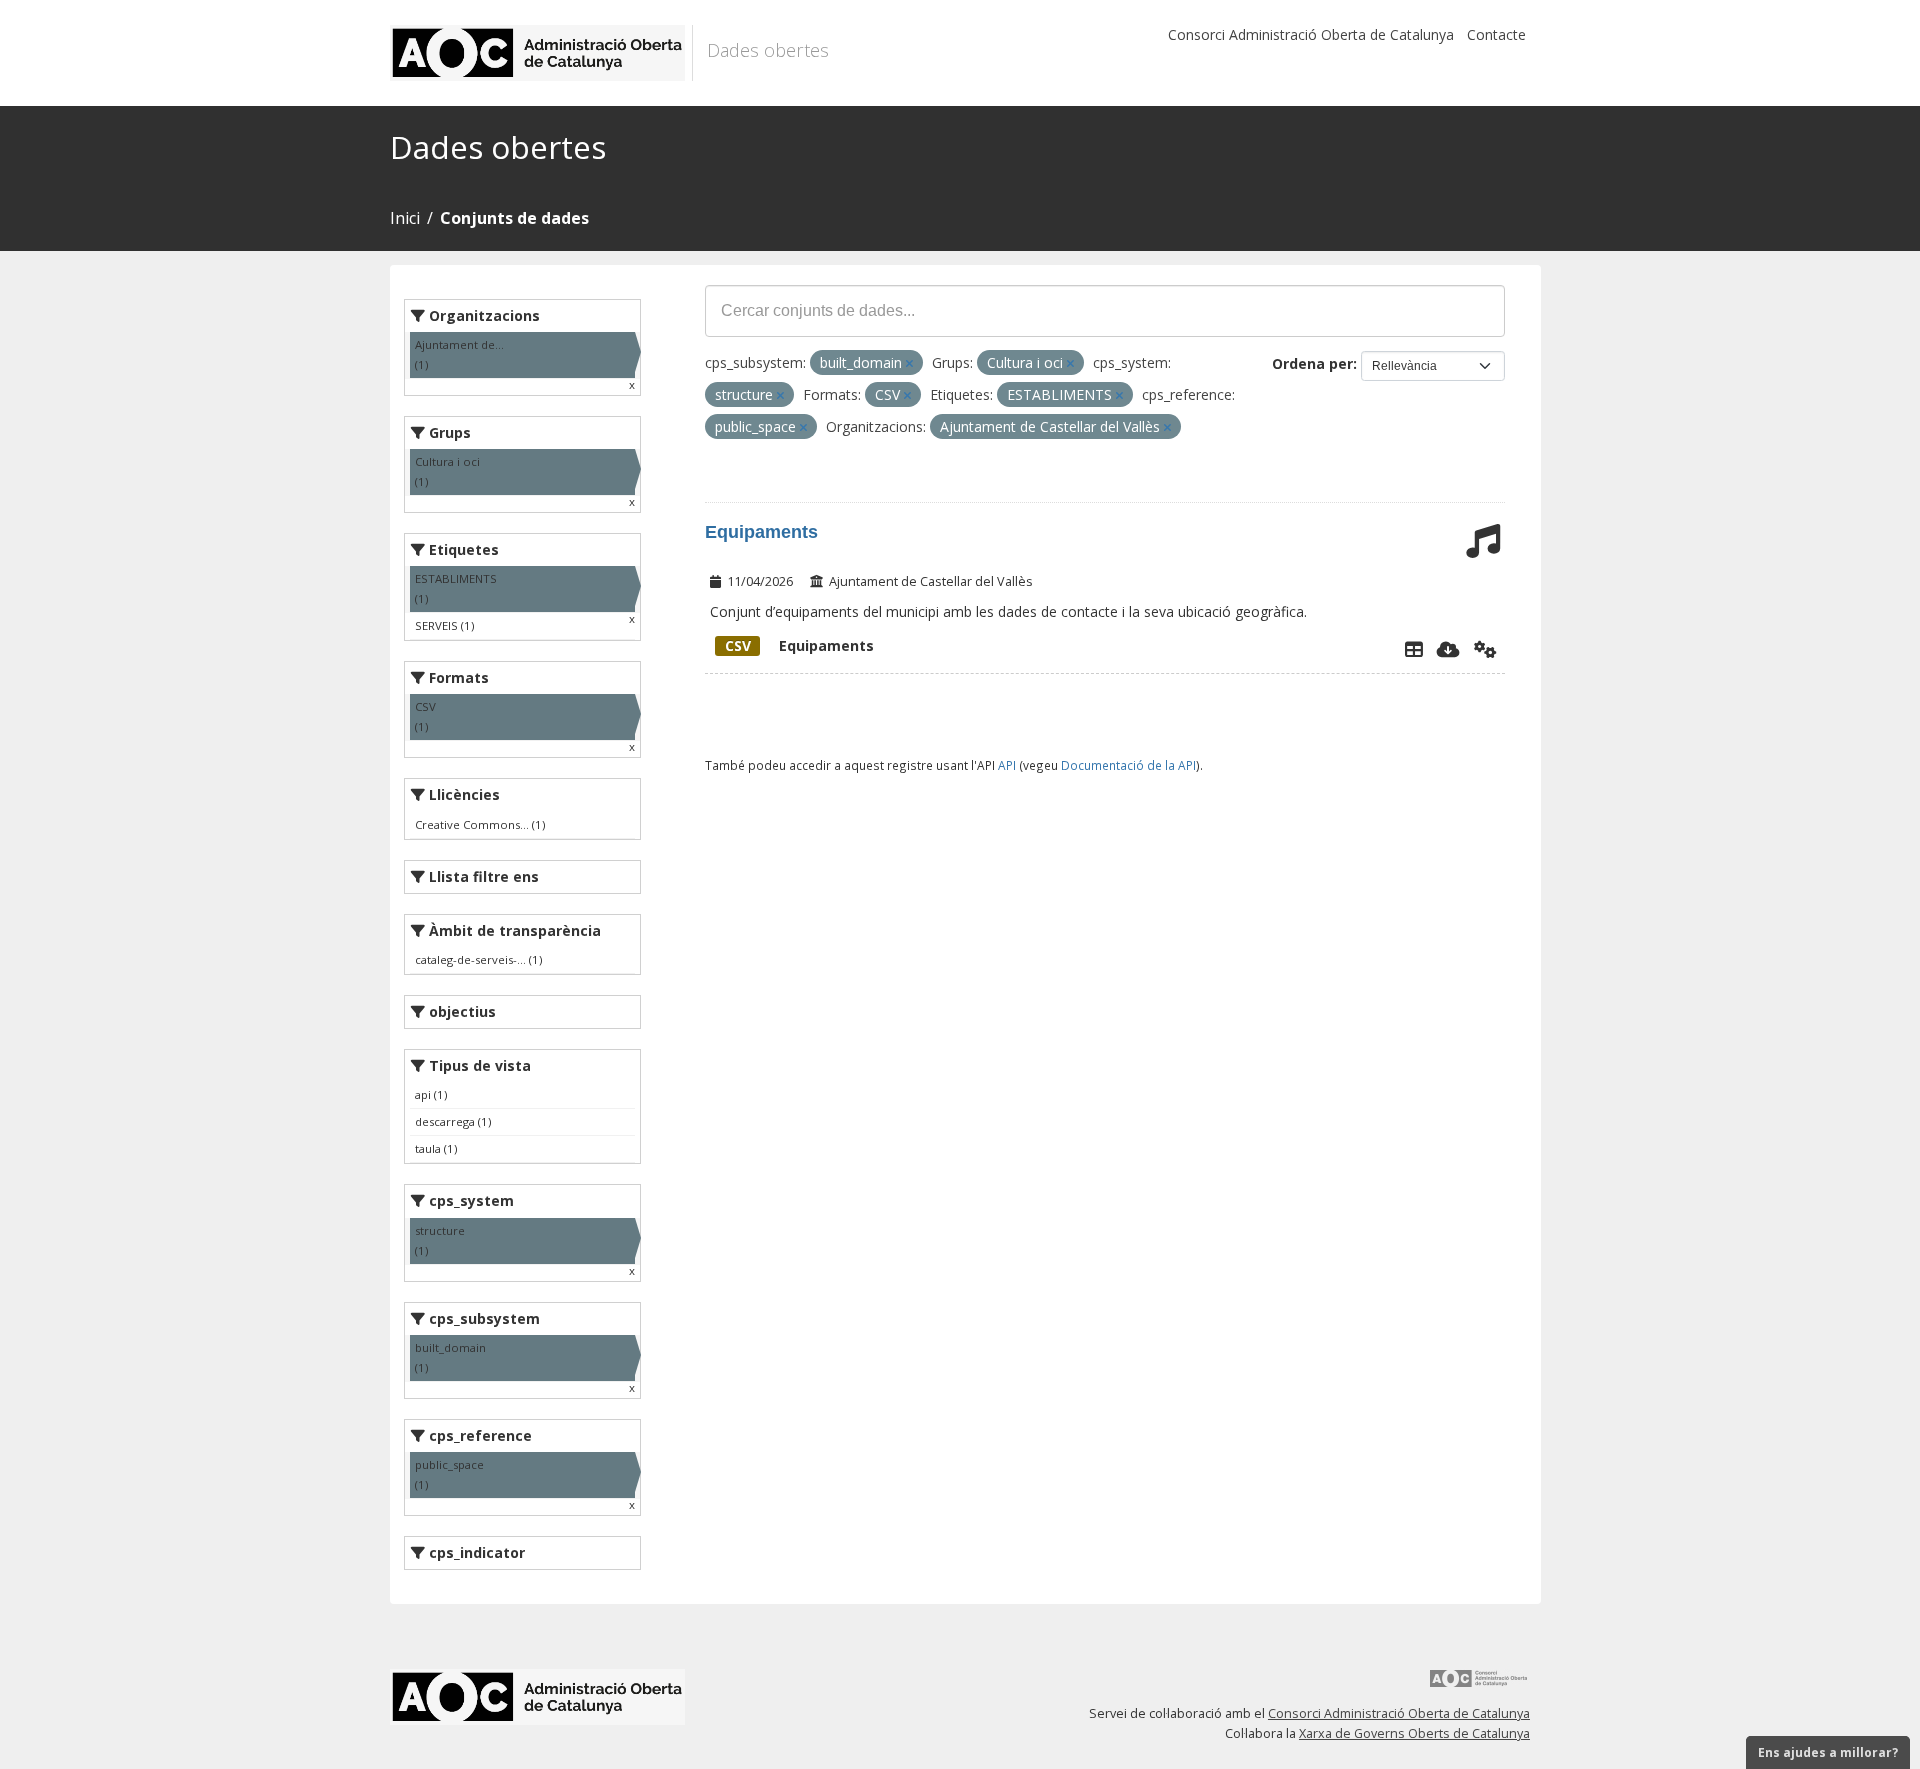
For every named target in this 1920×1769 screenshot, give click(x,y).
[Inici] (541, 53)
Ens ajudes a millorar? (1828, 1752)
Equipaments (761, 532)
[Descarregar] (1448, 649)
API (1007, 765)
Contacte (1496, 34)
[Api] (1485, 649)
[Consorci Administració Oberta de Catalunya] (1479, 1685)
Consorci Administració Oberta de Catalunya (1311, 34)
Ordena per (1312, 363)
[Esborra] (909, 363)
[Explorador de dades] (1414, 649)
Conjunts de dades (514, 218)
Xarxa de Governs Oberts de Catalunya (1414, 1733)
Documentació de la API (1128, 765)
